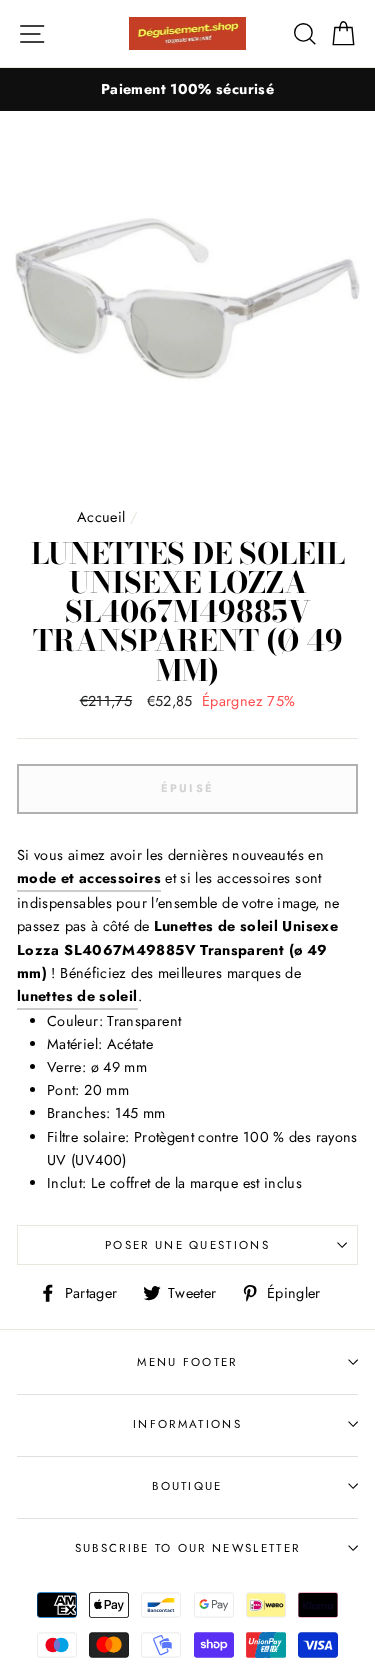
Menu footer (187, 1362)
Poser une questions (187, 1245)
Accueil (101, 517)
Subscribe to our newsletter (187, 1548)
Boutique (187, 1486)
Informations (187, 1424)
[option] (187, 89)
